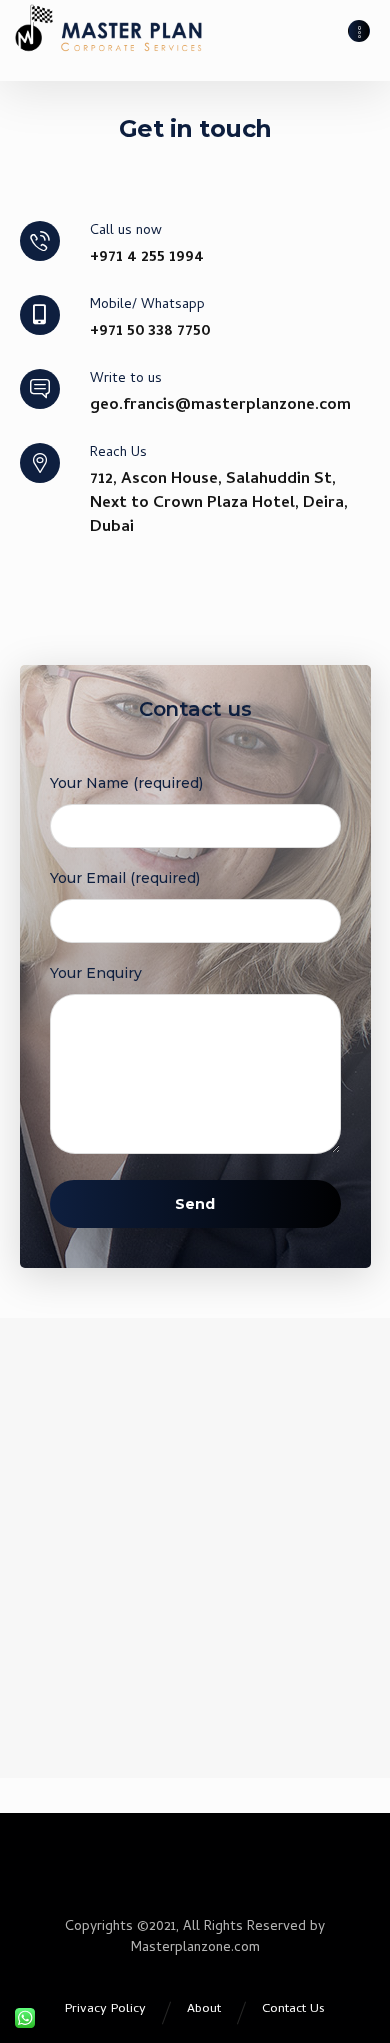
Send (195, 1204)
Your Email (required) (125, 878)
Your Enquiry (96, 973)
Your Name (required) (126, 783)
